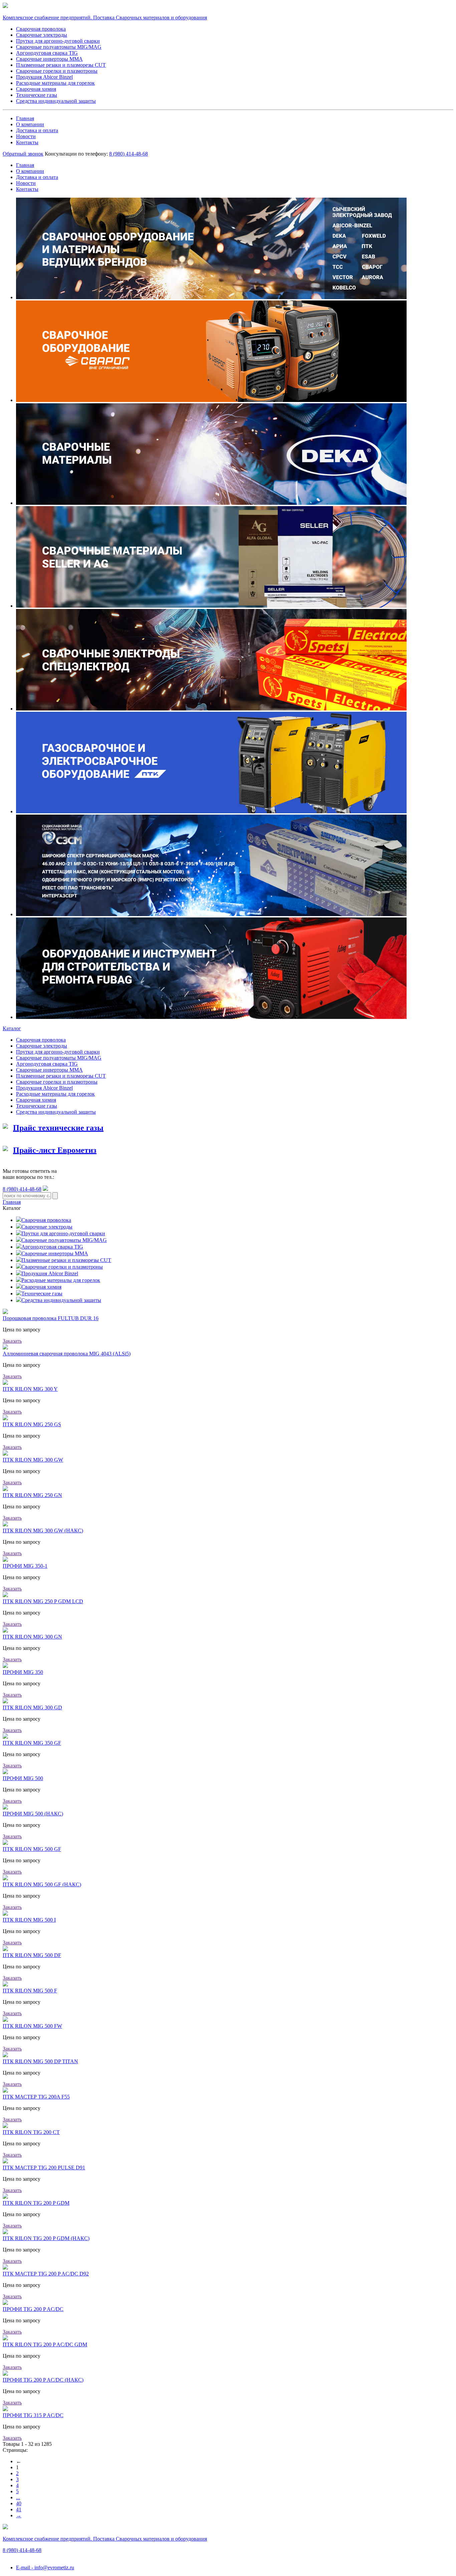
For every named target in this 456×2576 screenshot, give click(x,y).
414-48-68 (129, 154)
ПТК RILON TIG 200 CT (31, 2132)
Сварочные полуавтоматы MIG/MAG (59, 47)
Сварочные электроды (42, 35)
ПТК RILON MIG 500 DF (32, 1955)
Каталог (12, 1028)
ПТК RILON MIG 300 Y (30, 1389)
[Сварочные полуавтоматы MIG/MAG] (19, 1240)
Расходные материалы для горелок (55, 83)
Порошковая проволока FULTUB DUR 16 (51, 1318)
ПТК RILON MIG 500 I (29, 1920)
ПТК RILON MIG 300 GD (32, 1707)
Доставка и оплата (37, 130)
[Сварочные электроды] (19, 1227)
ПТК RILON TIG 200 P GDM (36, 2203)
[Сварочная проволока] (19, 1220)
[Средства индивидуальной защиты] (19, 1300)
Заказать (12, 1341)
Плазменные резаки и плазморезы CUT (61, 65)
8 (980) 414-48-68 (22, 1189)
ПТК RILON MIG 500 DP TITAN (40, 2061)
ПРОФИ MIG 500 (23, 1778)
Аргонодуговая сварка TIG (47, 53)
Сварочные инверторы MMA (49, 59)
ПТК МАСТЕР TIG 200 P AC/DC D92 (46, 2274)
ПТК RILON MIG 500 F (30, 1991)
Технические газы (37, 95)
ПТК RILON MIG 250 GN (32, 1495)
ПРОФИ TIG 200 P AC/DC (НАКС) (43, 2380)
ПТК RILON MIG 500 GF (32, 1849)
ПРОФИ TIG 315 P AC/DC (33, 2415)
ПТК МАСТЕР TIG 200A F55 (36, 2097)
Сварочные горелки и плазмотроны (57, 71)
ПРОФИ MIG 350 (23, 1672)
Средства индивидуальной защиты (56, 101)
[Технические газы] (19, 1294)
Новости (26, 136)
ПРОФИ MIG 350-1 (25, 1566)
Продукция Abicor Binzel (44, 77)
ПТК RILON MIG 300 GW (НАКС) (43, 1531)
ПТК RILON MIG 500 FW (32, 2026)
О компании (30, 124)
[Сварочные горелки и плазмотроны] (19, 1267)
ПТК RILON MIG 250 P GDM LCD (43, 1601)
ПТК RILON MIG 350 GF (32, 1743)
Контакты (27, 142)
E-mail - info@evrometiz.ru (45, 2567)
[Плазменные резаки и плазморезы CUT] (19, 1260)
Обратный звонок (23, 154)
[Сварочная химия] (19, 1287)
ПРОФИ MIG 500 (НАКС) (33, 1814)
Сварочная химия (36, 89)
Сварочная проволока (41, 29)
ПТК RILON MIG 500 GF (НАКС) (42, 1884)
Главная (25, 118)
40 (19, 2503)
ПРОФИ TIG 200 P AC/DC (33, 2309)
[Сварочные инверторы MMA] (19, 1253)
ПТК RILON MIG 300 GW (33, 1460)
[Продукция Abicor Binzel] (19, 1273)
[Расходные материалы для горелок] (19, 1280)
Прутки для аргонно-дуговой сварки (58, 41)
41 (19, 2509)
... (18, 2497)
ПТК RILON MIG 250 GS (32, 1424)
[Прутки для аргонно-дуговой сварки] (19, 1233)
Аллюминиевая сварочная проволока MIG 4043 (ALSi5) (67, 1354)
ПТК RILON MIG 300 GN (32, 1637)
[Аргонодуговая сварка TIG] (19, 1247)
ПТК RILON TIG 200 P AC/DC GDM (45, 2344)
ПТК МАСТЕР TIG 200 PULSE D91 (44, 2168)
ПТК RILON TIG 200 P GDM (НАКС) (46, 2238)
